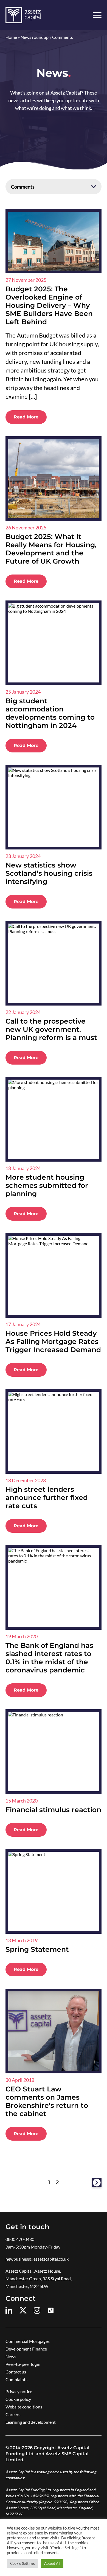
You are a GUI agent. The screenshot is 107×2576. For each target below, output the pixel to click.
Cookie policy (18, 2399)
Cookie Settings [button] (22, 2563)
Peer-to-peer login (23, 2364)
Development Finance (26, 2349)
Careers (13, 2414)
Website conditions (24, 2407)
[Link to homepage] (23, 15)
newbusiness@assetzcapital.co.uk (37, 2259)
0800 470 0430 (20, 2239)
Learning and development (31, 2422)
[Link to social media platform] (10, 2310)
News (11, 2356)
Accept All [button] (52, 2563)
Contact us (16, 2372)
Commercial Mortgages (28, 2341)
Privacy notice (19, 2391)
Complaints (16, 2379)
